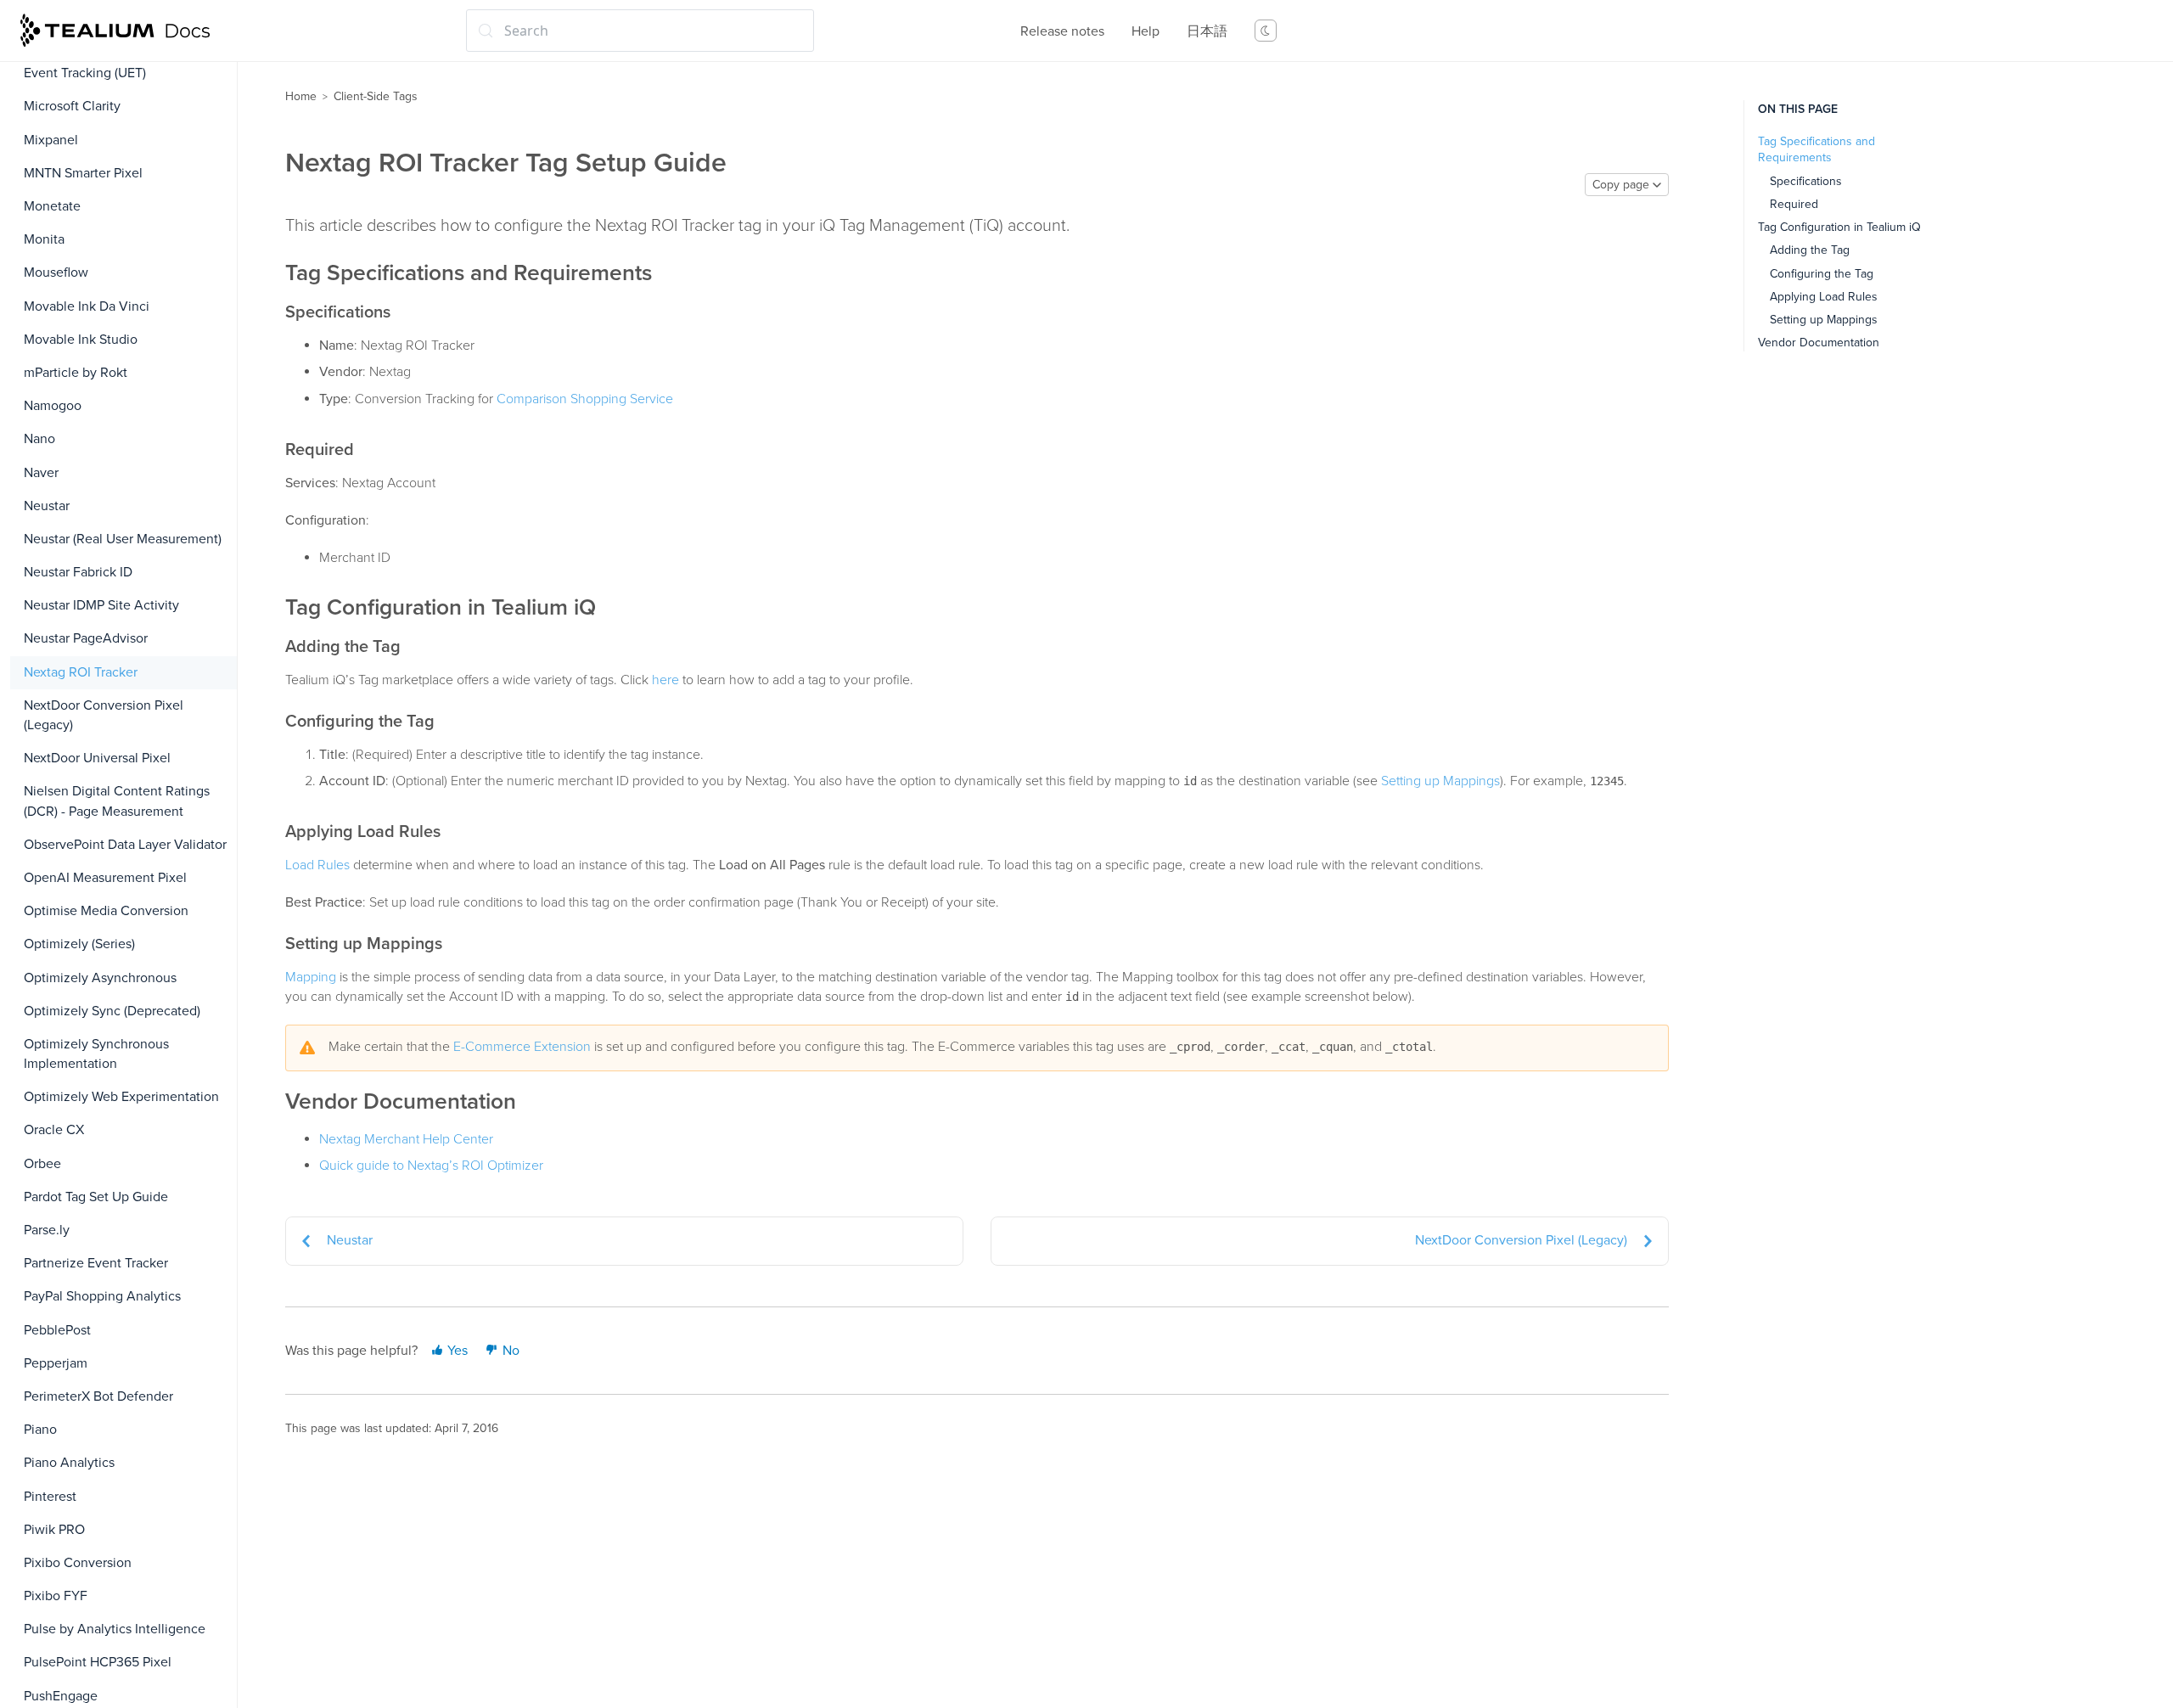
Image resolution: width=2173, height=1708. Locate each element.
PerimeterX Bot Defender (98, 1396)
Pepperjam (56, 1363)
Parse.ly (47, 1230)
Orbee (42, 1164)
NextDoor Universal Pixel (97, 758)
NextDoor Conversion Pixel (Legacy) (104, 715)
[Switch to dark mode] (1266, 31)
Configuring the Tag (1822, 274)
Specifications (1806, 181)
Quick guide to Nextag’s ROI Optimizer (431, 1166)
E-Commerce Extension (522, 1047)
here (665, 680)
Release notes (1062, 31)
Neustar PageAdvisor (86, 638)
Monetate (52, 206)
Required (1794, 204)
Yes (456, 1351)
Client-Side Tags (376, 96)
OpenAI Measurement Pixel (105, 878)
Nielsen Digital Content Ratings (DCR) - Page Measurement (117, 801)
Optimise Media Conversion (106, 911)
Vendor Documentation (1819, 343)
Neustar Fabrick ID (78, 572)
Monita (44, 239)
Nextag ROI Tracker (81, 672)
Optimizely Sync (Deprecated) (112, 1011)
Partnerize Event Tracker (96, 1263)
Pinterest (50, 1497)
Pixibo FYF (56, 1596)
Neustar (47, 506)
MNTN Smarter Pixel (83, 173)
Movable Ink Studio (81, 340)
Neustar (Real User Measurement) (123, 539)
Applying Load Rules (1824, 297)
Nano (39, 439)
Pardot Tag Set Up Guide (96, 1197)
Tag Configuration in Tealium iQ (1839, 227)
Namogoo (53, 406)
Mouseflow (56, 272)
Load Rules (317, 865)
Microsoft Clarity (72, 106)
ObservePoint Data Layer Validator (125, 845)
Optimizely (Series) (79, 944)
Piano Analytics (69, 1463)
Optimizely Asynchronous (100, 978)
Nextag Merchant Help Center (406, 1139)
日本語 (1207, 31)
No (509, 1351)
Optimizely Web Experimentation (121, 1097)
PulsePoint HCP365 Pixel (98, 1662)
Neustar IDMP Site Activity (101, 605)
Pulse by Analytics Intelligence (115, 1629)
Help (1145, 31)
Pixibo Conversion (78, 1563)
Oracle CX (54, 1130)
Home (301, 96)
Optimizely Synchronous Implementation (96, 1054)
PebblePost (57, 1330)
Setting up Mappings (1440, 781)
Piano (40, 1430)
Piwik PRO (54, 1530)
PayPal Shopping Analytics (102, 1296)
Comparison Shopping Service (585, 399)
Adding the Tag (1810, 250)
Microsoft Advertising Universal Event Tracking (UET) (116, 63)
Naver (41, 473)
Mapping (311, 977)
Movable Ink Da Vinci (87, 306)
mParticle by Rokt (76, 373)
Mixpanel (51, 140)
